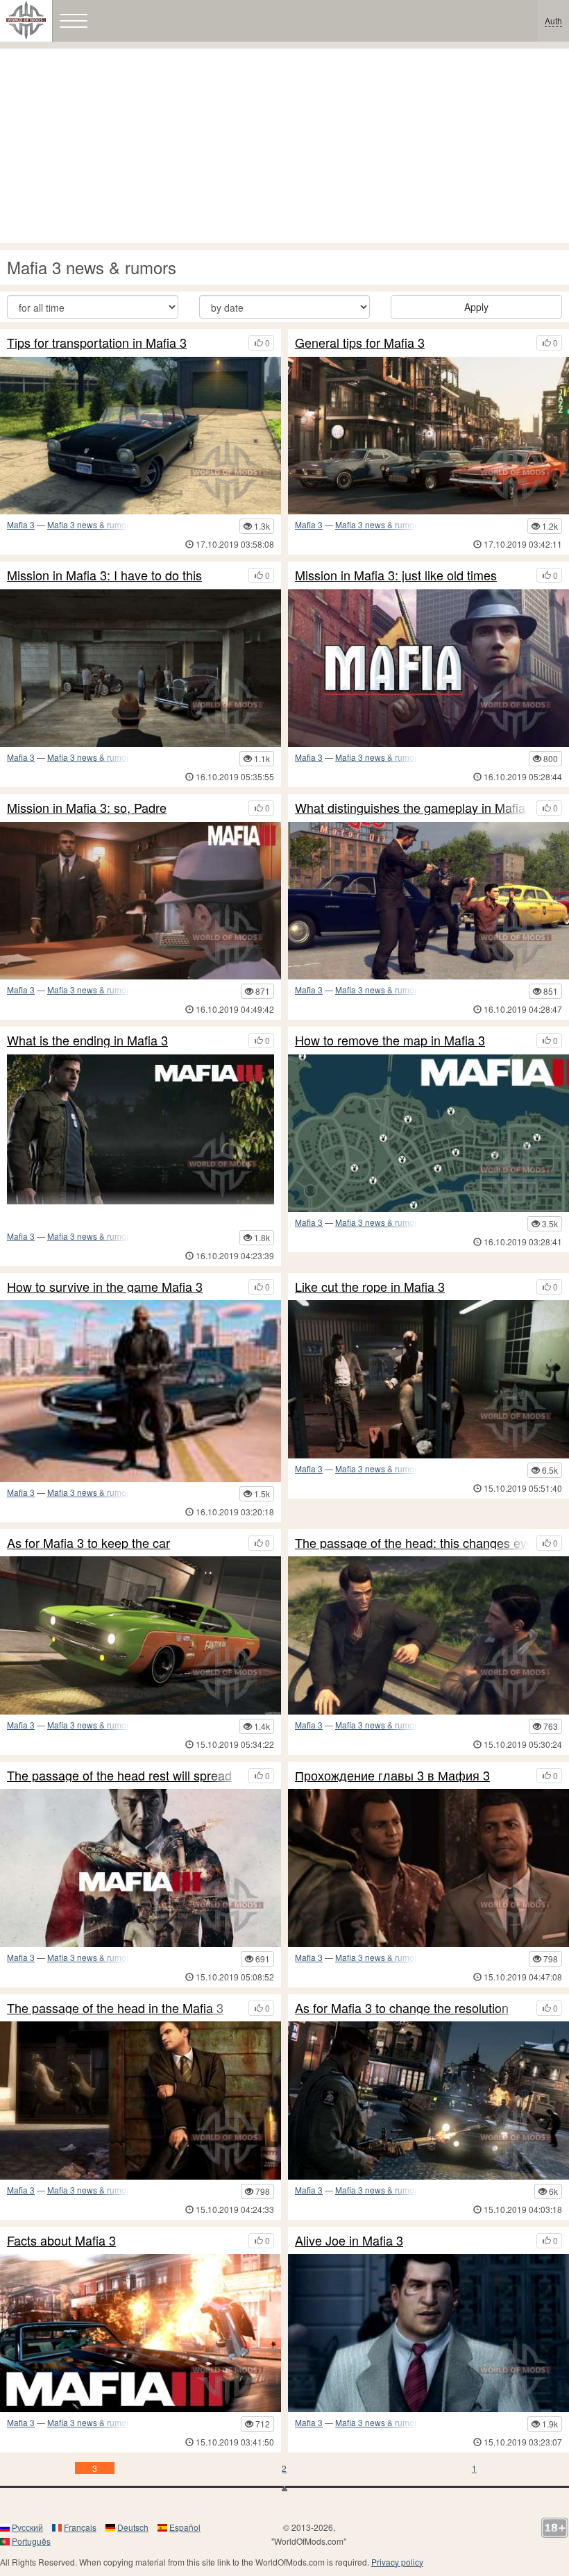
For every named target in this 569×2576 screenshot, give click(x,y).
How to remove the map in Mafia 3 (390, 1041)
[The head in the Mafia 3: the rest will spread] (141, 1868)
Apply (476, 307)
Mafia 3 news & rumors (90, 524)
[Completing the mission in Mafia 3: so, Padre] (141, 901)
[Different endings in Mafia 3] (141, 1128)
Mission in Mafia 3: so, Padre (87, 808)
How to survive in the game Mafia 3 (105, 1287)
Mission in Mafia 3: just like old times (396, 575)
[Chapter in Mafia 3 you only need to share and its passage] (428, 1868)
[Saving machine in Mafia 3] (141, 1635)
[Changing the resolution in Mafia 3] (428, 2100)
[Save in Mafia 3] (141, 1391)
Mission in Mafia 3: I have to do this (104, 575)
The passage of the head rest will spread (119, 1776)
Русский (27, 2527)
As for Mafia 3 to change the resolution (402, 2008)
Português (31, 2541)
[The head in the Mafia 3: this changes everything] (428, 1635)
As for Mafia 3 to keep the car (88, 1543)
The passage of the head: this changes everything (412, 1543)
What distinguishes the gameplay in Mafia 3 (412, 808)
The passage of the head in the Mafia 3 (115, 2008)
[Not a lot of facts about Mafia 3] (141, 2333)
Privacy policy (397, 2562)
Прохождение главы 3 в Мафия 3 (392, 1776)
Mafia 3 (21, 524)
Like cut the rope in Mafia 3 (370, 1287)
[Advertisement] (284, 146)
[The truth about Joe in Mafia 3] (428, 2333)
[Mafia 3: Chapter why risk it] (141, 2100)
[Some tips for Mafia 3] (428, 436)
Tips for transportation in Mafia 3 (97, 343)
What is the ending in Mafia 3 (87, 1041)
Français (80, 2527)
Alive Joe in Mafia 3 (349, 2241)
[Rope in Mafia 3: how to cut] (428, 1379)
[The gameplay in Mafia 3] (428, 901)
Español (185, 2527)
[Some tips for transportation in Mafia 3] (141, 436)
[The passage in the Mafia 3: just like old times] (428, 668)
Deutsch (133, 2527)
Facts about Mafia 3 (61, 2241)
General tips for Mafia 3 (360, 343)
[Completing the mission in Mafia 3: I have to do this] (141, 668)
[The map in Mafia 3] (428, 1133)
